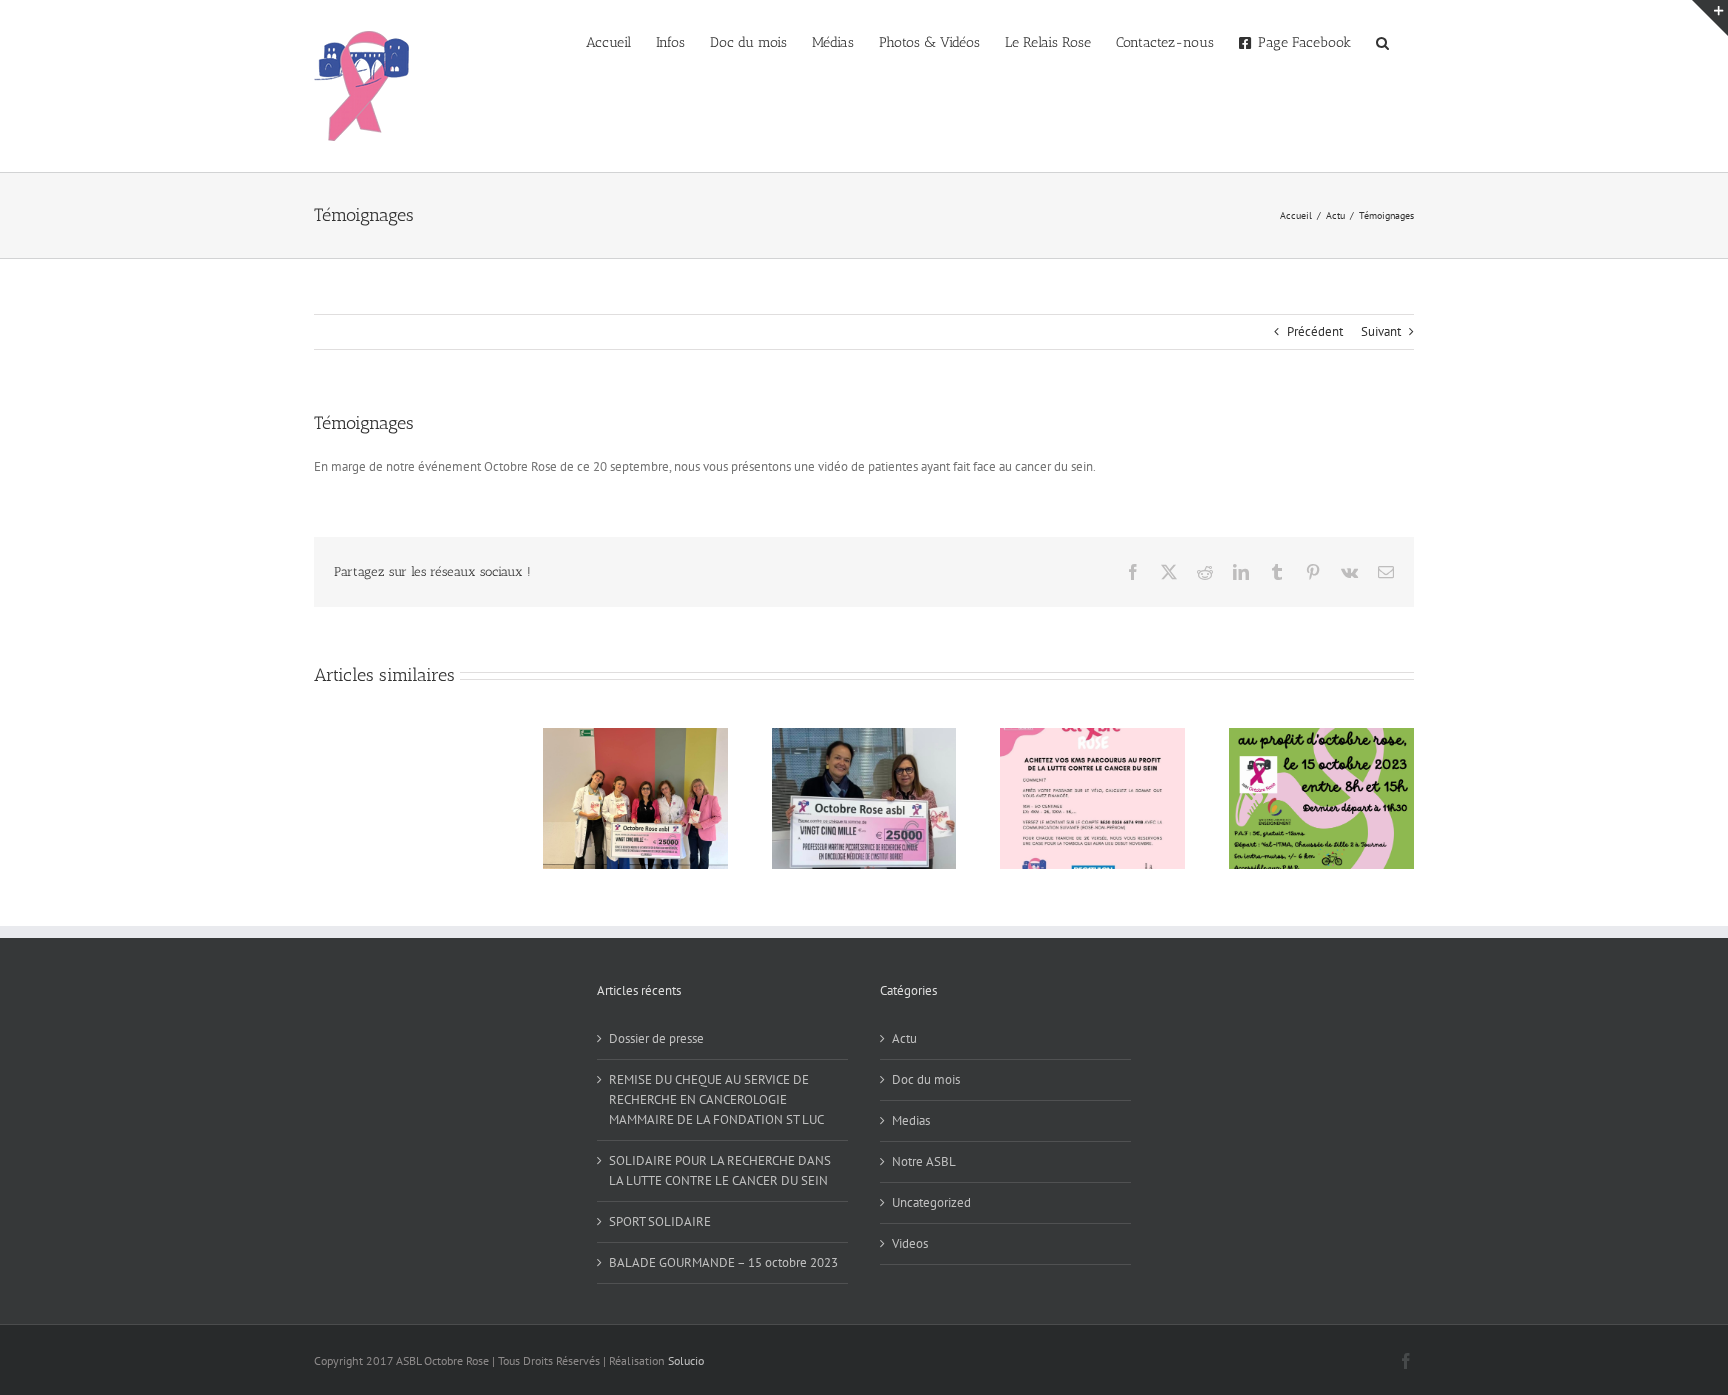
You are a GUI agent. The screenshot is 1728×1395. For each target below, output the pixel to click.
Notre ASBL (924, 1161)
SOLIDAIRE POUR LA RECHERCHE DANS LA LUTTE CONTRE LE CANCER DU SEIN (720, 1170)
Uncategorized (931, 1202)
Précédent (1315, 331)
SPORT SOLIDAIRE (660, 1221)
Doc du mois (926, 1079)
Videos (910, 1243)
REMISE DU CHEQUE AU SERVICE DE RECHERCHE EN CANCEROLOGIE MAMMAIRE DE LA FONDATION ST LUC (716, 1099)
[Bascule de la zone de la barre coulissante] (1710, 18)
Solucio (686, 1360)
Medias (911, 1120)
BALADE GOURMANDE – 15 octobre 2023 (723, 1262)
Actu (904, 1038)
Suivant (1381, 331)
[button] (1382, 41)
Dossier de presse (656, 1038)
